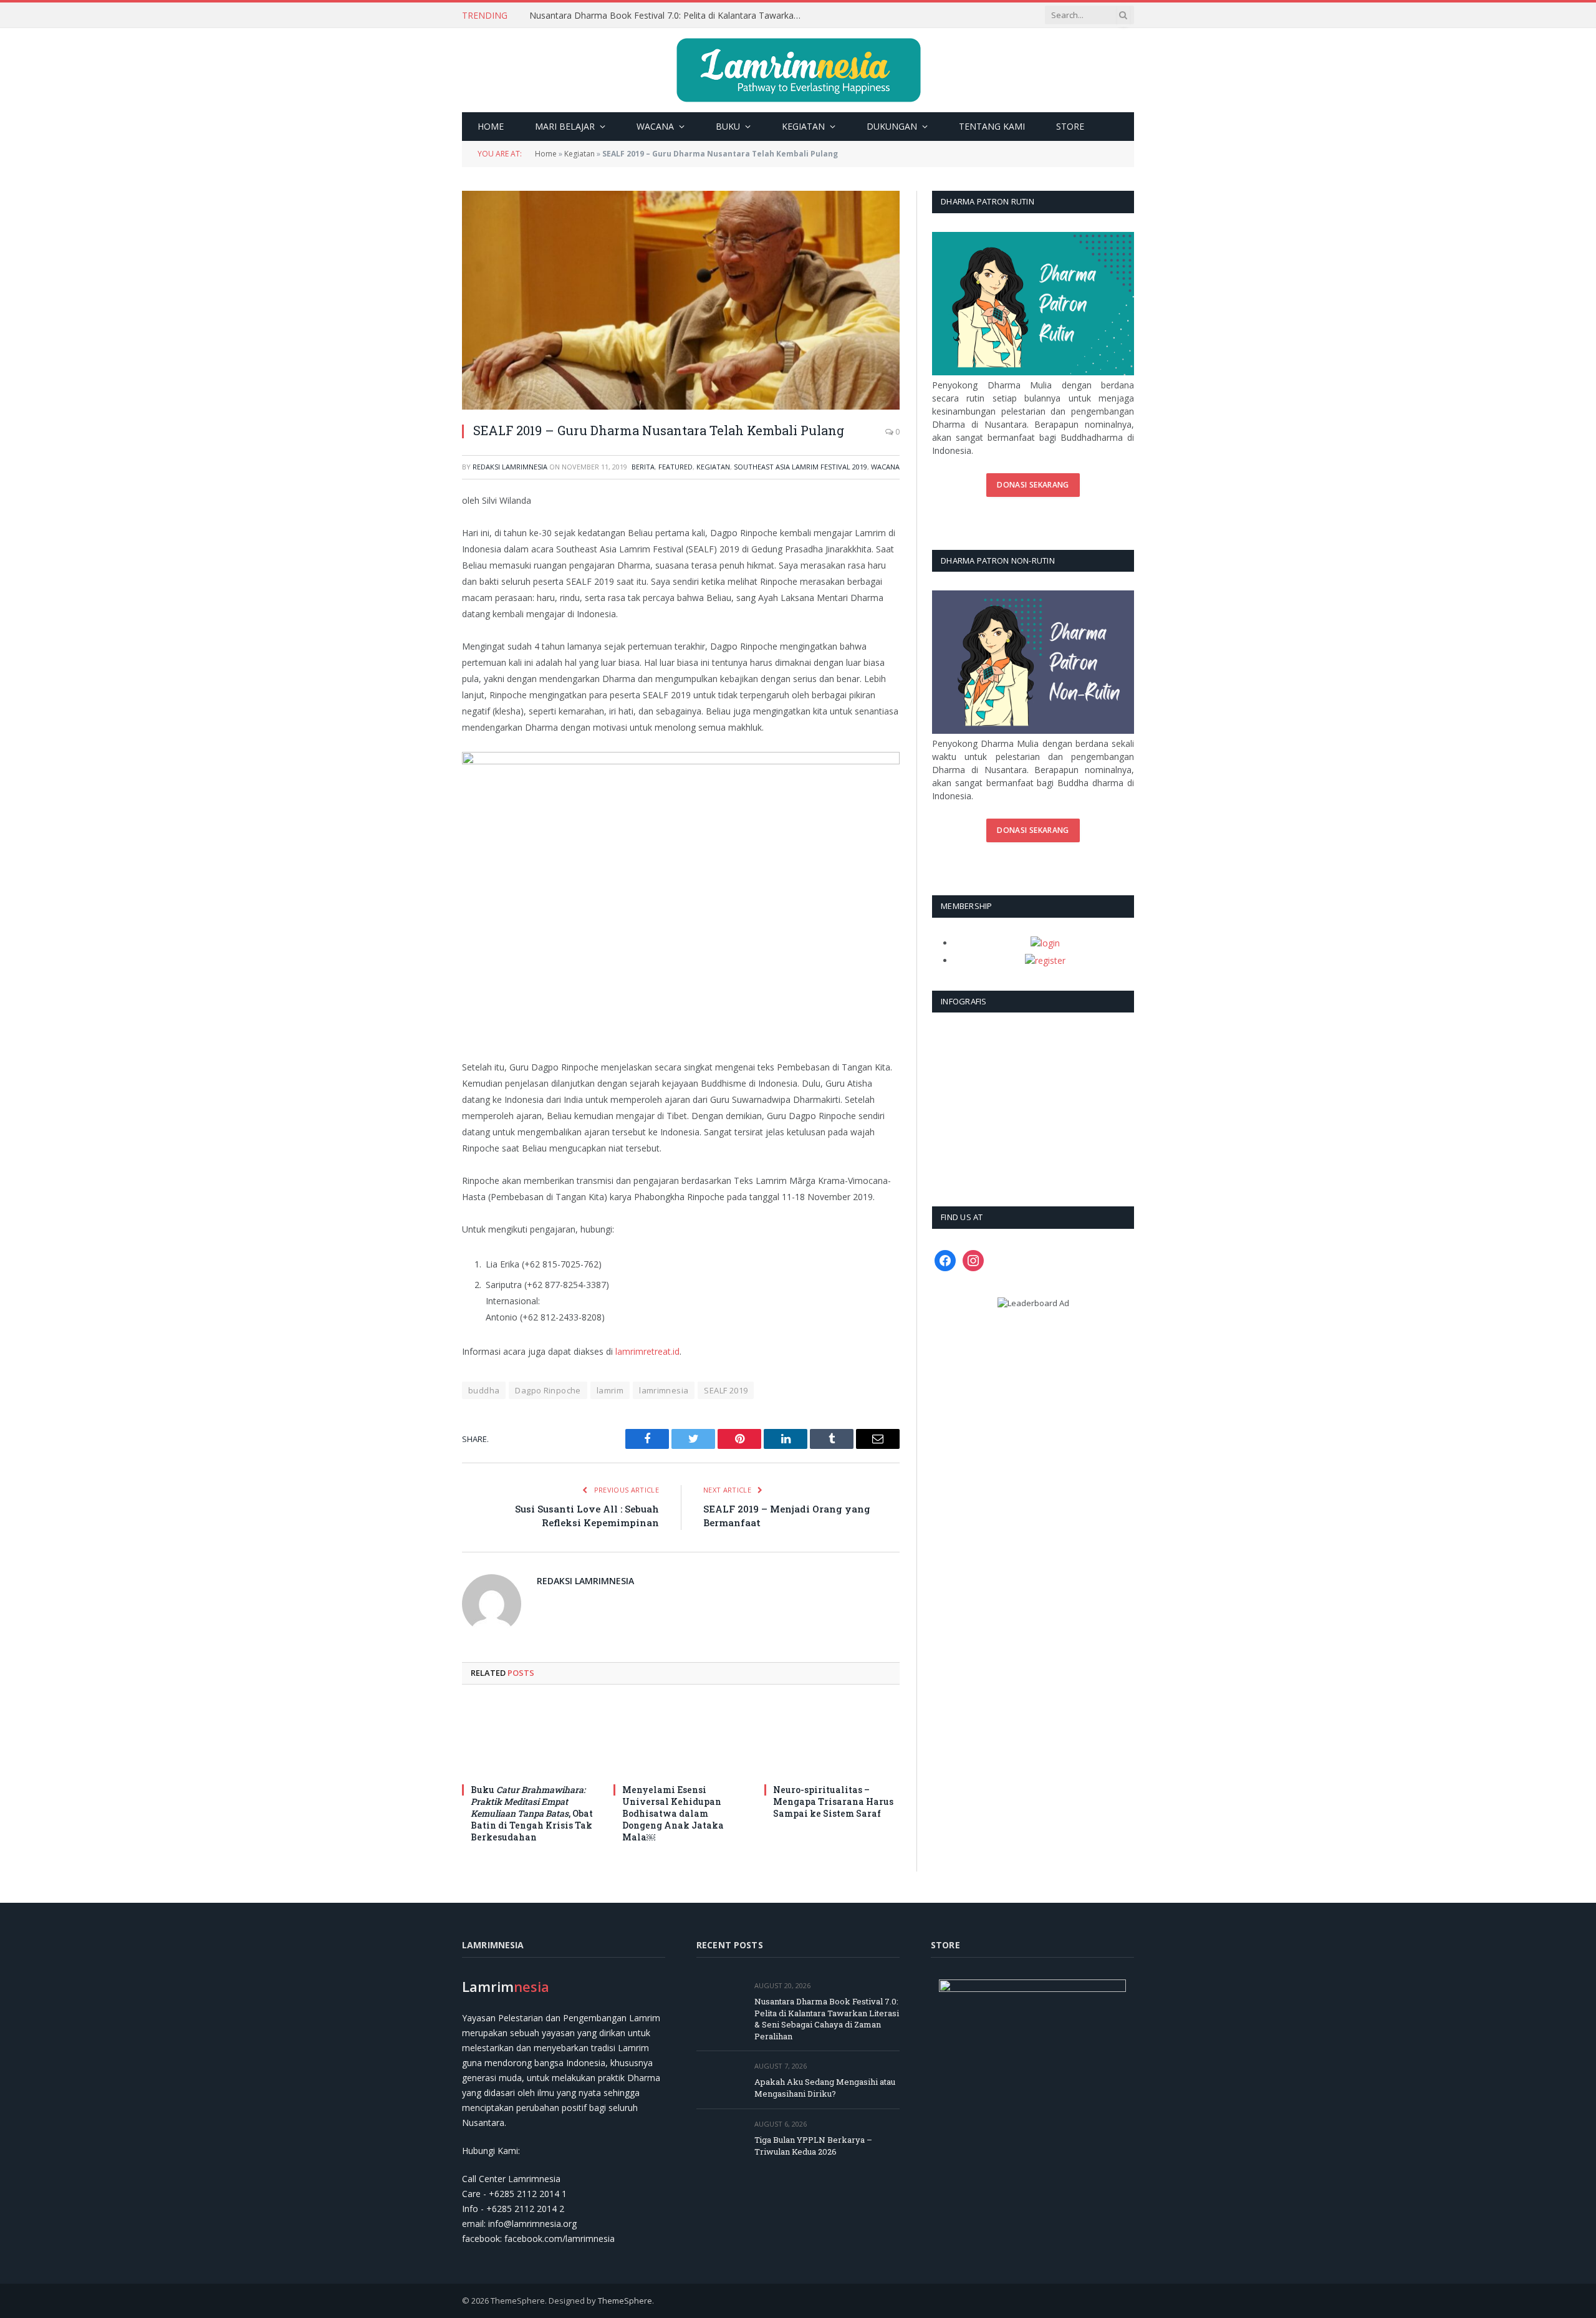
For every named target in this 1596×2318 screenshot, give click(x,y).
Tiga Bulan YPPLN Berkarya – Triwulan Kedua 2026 (813, 2146)
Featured (675, 467)
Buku (728, 126)
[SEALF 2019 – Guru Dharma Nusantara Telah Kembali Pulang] (681, 300)
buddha (484, 1390)
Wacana (655, 126)
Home (491, 126)
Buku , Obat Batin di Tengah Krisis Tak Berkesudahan (532, 1813)
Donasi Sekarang (1033, 485)
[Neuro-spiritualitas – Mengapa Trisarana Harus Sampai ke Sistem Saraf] (832, 1738)
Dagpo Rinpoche (548, 1390)
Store (1070, 126)
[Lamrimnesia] (798, 70)
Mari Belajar (565, 126)
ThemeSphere (625, 2301)
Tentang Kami (992, 126)
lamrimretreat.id (647, 1351)
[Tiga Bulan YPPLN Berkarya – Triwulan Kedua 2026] (720, 2138)
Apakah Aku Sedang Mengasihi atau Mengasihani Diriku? (643, 16)
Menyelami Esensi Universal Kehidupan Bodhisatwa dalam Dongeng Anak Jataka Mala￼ (673, 1813)
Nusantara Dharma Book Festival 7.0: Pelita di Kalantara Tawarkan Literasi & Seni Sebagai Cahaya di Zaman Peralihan (827, 2019)
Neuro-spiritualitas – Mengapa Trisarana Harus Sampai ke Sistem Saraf (833, 1801)
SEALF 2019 (726, 1390)
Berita (643, 467)
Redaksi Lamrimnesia (510, 467)
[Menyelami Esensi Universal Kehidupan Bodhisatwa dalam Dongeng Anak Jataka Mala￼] (681, 1738)
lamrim (610, 1390)
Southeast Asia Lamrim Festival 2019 (800, 467)
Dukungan (892, 126)
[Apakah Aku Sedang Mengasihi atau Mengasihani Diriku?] (720, 2080)
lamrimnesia (664, 1390)
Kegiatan (803, 126)
